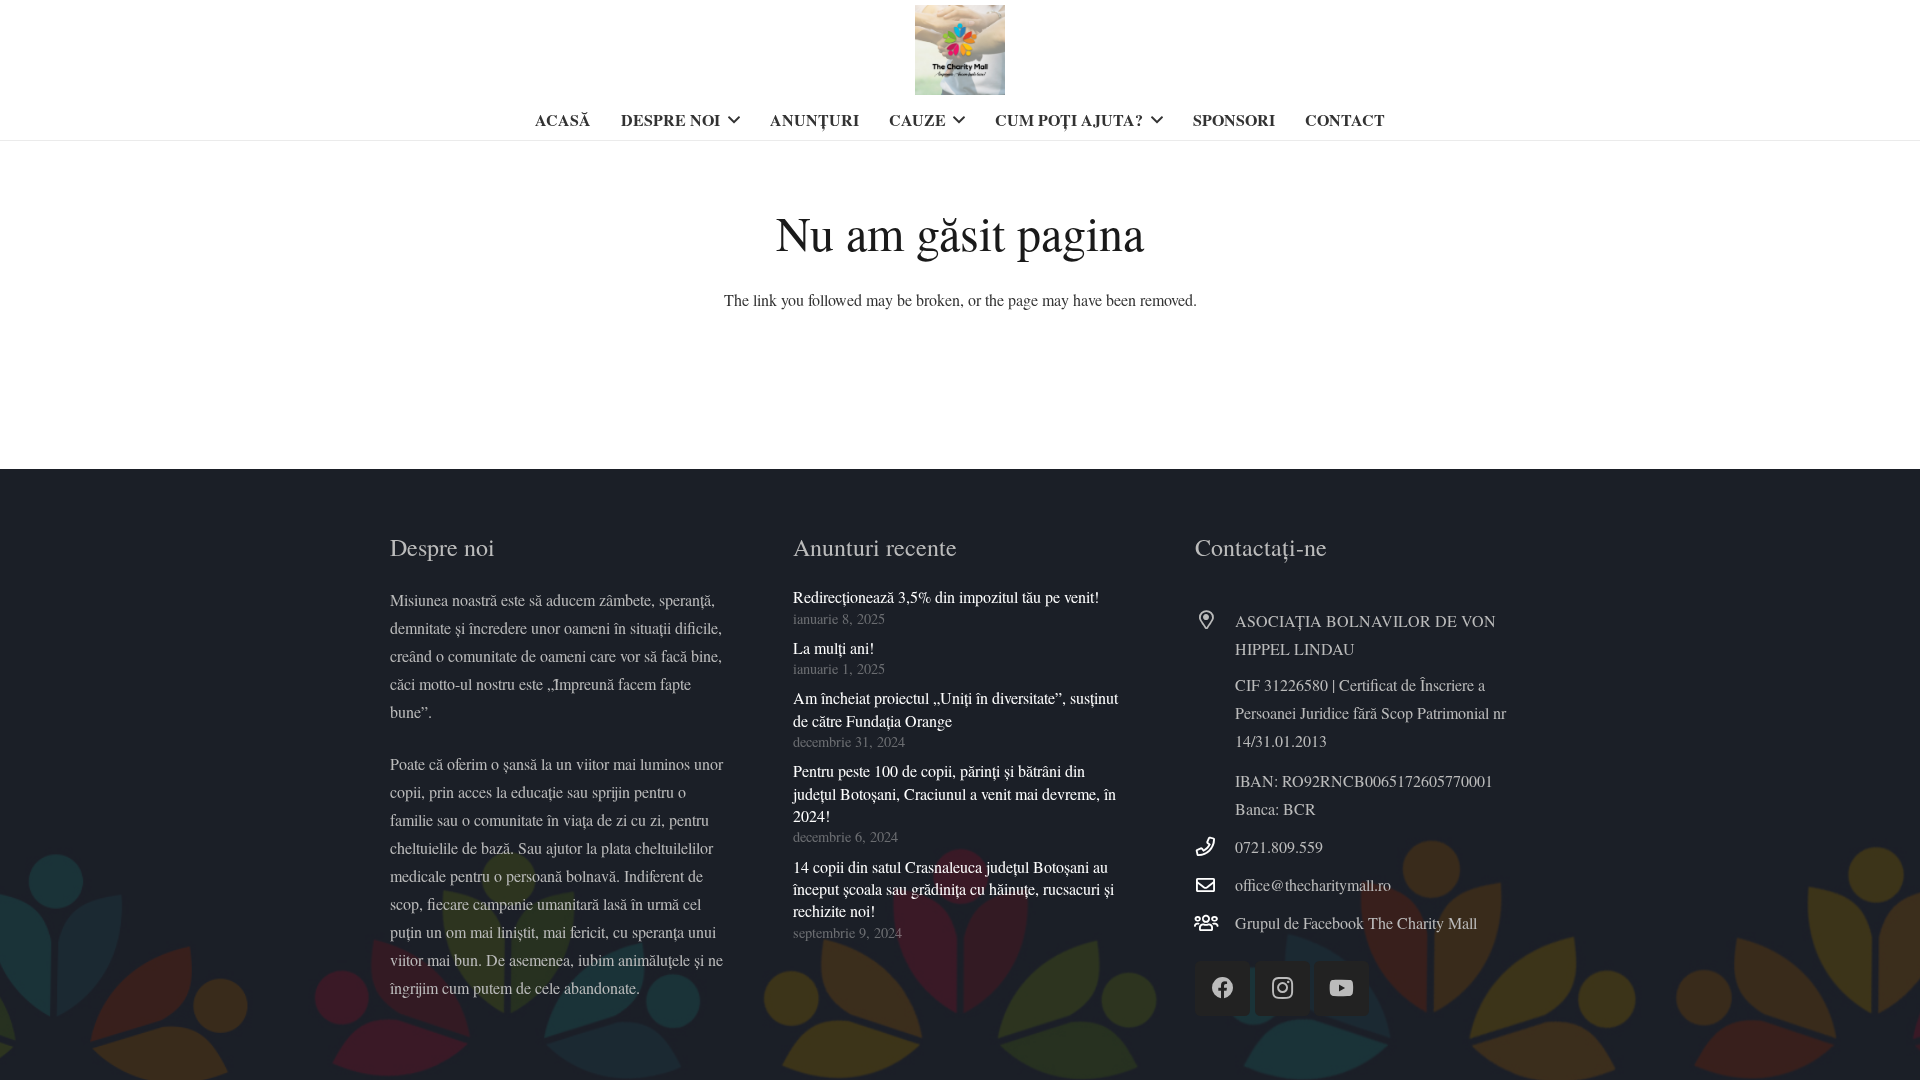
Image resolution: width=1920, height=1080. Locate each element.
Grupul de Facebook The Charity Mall (1356, 922)
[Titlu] (960, 50)
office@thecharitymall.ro (1313, 884)
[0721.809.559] (1215, 846)
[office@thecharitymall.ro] (1215, 884)
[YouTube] (1341, 988)
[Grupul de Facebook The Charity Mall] (1215, 922)
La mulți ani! (833, 647)
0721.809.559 (1279, 846)
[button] (730, 120)
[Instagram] (1282, 988)
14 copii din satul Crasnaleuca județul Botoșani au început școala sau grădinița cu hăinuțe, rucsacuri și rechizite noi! (953, 889)
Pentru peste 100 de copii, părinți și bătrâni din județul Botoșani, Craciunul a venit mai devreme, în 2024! (954, 793)
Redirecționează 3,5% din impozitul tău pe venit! (946, 596)
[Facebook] (1222, 988)
